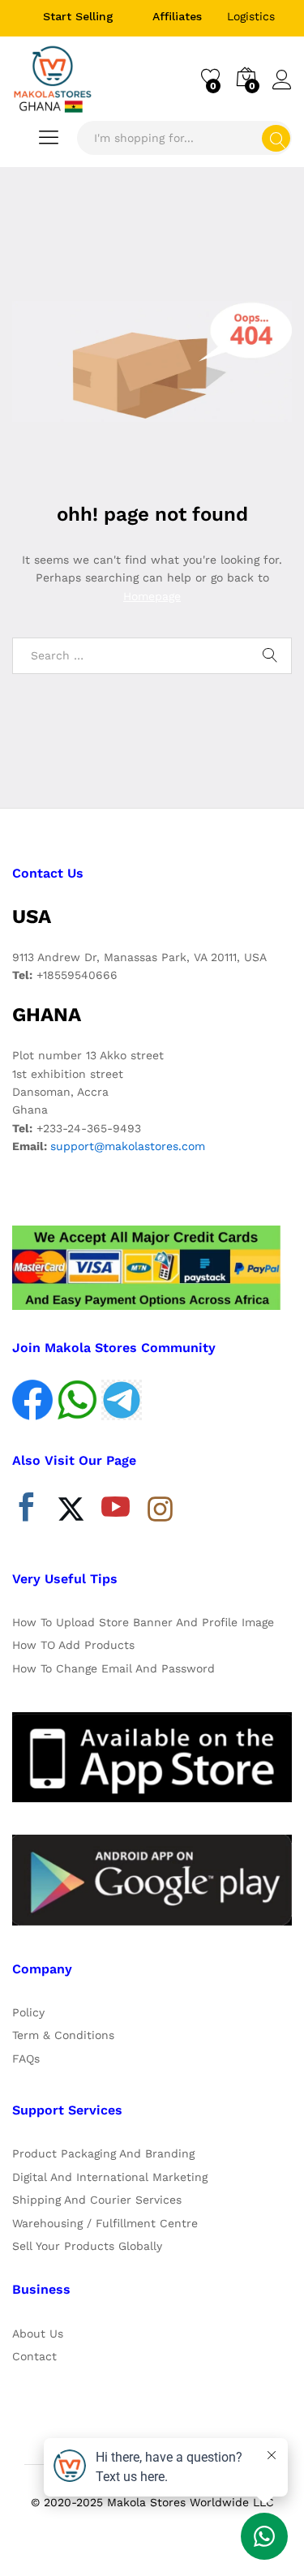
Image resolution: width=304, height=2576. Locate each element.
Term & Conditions (63, 2035)
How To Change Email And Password (113, 1668)
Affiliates (177, 16)
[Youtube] (116, 1511)
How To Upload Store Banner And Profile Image (143, 1622)
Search (276, 138)
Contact (34, 2356)
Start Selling (78, 16)
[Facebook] (26, 1511)
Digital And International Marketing (110, 2177)
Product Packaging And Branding (103, 2153)
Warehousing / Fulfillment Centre (105, 2223)
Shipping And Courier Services (97, 2200)
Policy (28, 2012)
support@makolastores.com (128, 1146)
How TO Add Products (73, 1645)
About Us (38, 2333)
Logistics (251, 16)
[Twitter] (71, 1511)
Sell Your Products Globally (87, 2246)
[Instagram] (160, 1510)
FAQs (26, 2059)
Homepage (152, 596)
